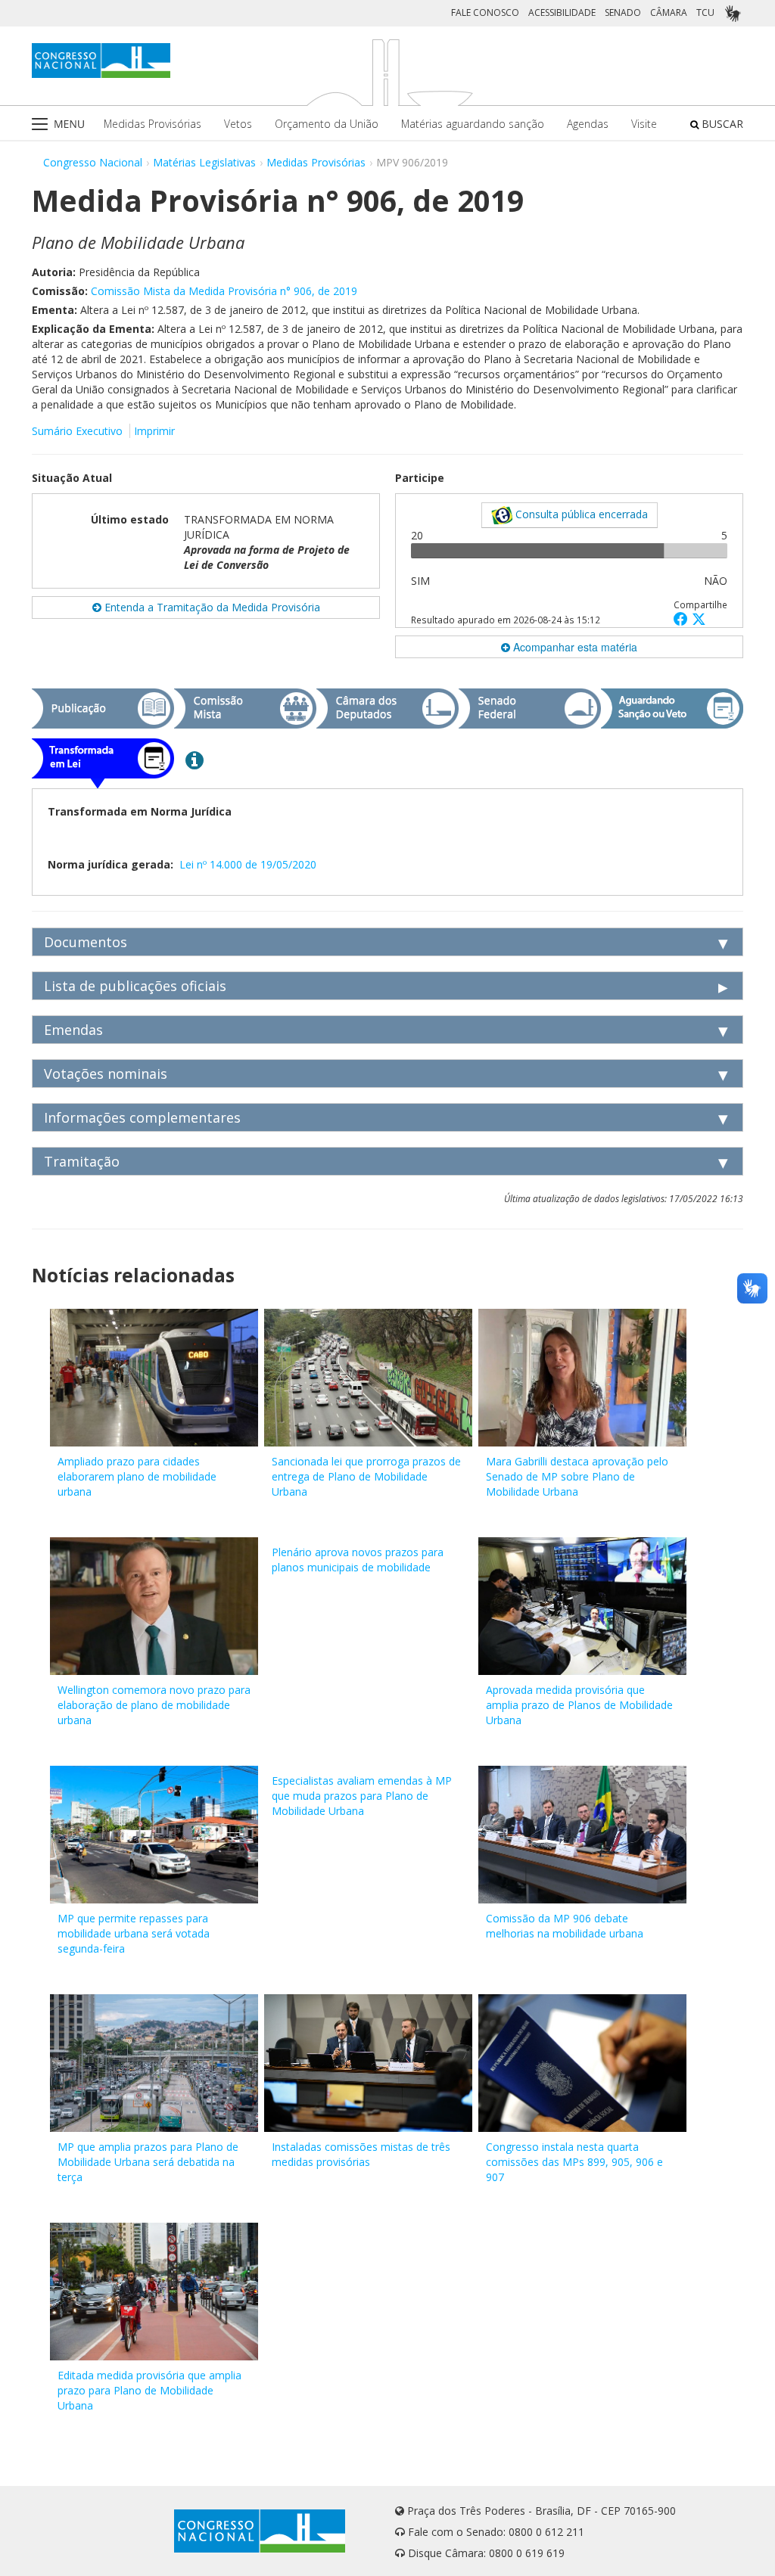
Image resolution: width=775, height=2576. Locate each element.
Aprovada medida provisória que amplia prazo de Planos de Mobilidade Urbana (579, 1705)
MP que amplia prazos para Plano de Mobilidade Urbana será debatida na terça (148, 2162)
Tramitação (82, 1161)
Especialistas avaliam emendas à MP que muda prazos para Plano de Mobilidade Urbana (362, 1796)
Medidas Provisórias (153, 124)
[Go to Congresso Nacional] (101, 61)
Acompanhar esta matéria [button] (574, 647)
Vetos (238, 124)
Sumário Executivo (77, 431)
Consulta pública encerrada (580, 514)
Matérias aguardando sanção (473, 124)
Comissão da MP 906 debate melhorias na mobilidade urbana (565, 1926)
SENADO (623, 12)
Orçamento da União (327, 124)
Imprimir (154, 431)
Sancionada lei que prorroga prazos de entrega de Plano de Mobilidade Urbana (366, 1476)
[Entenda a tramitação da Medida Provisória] (195, 760)
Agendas (588, 124)
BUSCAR (721, 124)
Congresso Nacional (93, 162)
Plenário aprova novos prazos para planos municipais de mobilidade (358, 1560)
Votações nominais (106, 1074)
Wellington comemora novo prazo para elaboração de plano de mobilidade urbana (154, 1705)
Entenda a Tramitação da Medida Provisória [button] (211, 607)
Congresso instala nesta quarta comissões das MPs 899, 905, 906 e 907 (574, 2162)
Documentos (86, 942)
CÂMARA (669, 12)
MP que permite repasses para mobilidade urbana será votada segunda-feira (134, 1933)
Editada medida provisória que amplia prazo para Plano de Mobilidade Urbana (149, 2390)
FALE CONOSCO (485, 12)
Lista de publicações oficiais (135, 986)
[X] (699, 618)
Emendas (73, 1030)
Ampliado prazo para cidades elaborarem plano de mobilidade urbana (137, 1476)
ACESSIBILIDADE (562, 12)
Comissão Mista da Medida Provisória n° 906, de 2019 (224, 291)
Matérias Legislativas (204, 162)
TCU (705, 12)
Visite (644, 124)
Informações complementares (142, 1117)
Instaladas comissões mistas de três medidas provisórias (361, 2154)
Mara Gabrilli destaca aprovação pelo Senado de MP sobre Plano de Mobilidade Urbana (577, 1476)
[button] (683, 618)
